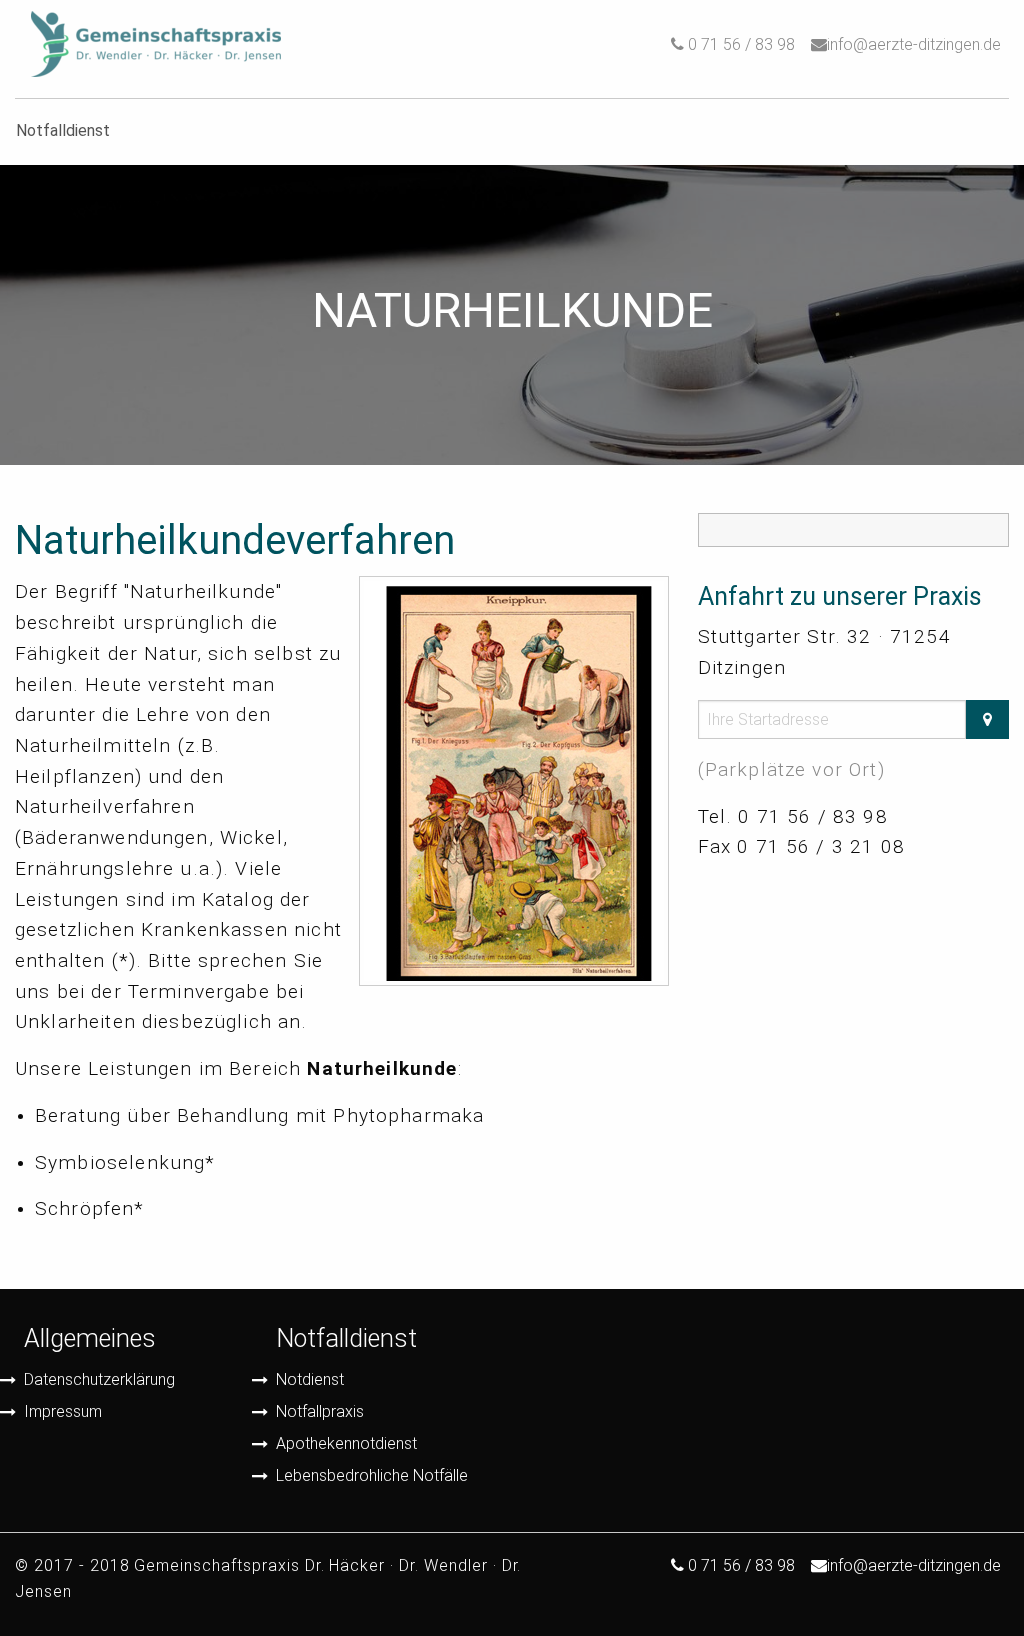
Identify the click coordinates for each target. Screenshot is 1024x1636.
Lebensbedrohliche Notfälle (372, 1475)
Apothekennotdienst (346, 1443)
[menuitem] (156, 45)
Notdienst (310, 1379)
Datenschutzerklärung (99, 1379)
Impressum (63, 1411)
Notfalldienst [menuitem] (63, 130)
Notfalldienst (346, 1338)
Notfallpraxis (320, 1411)
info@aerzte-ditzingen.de (914, 44)
